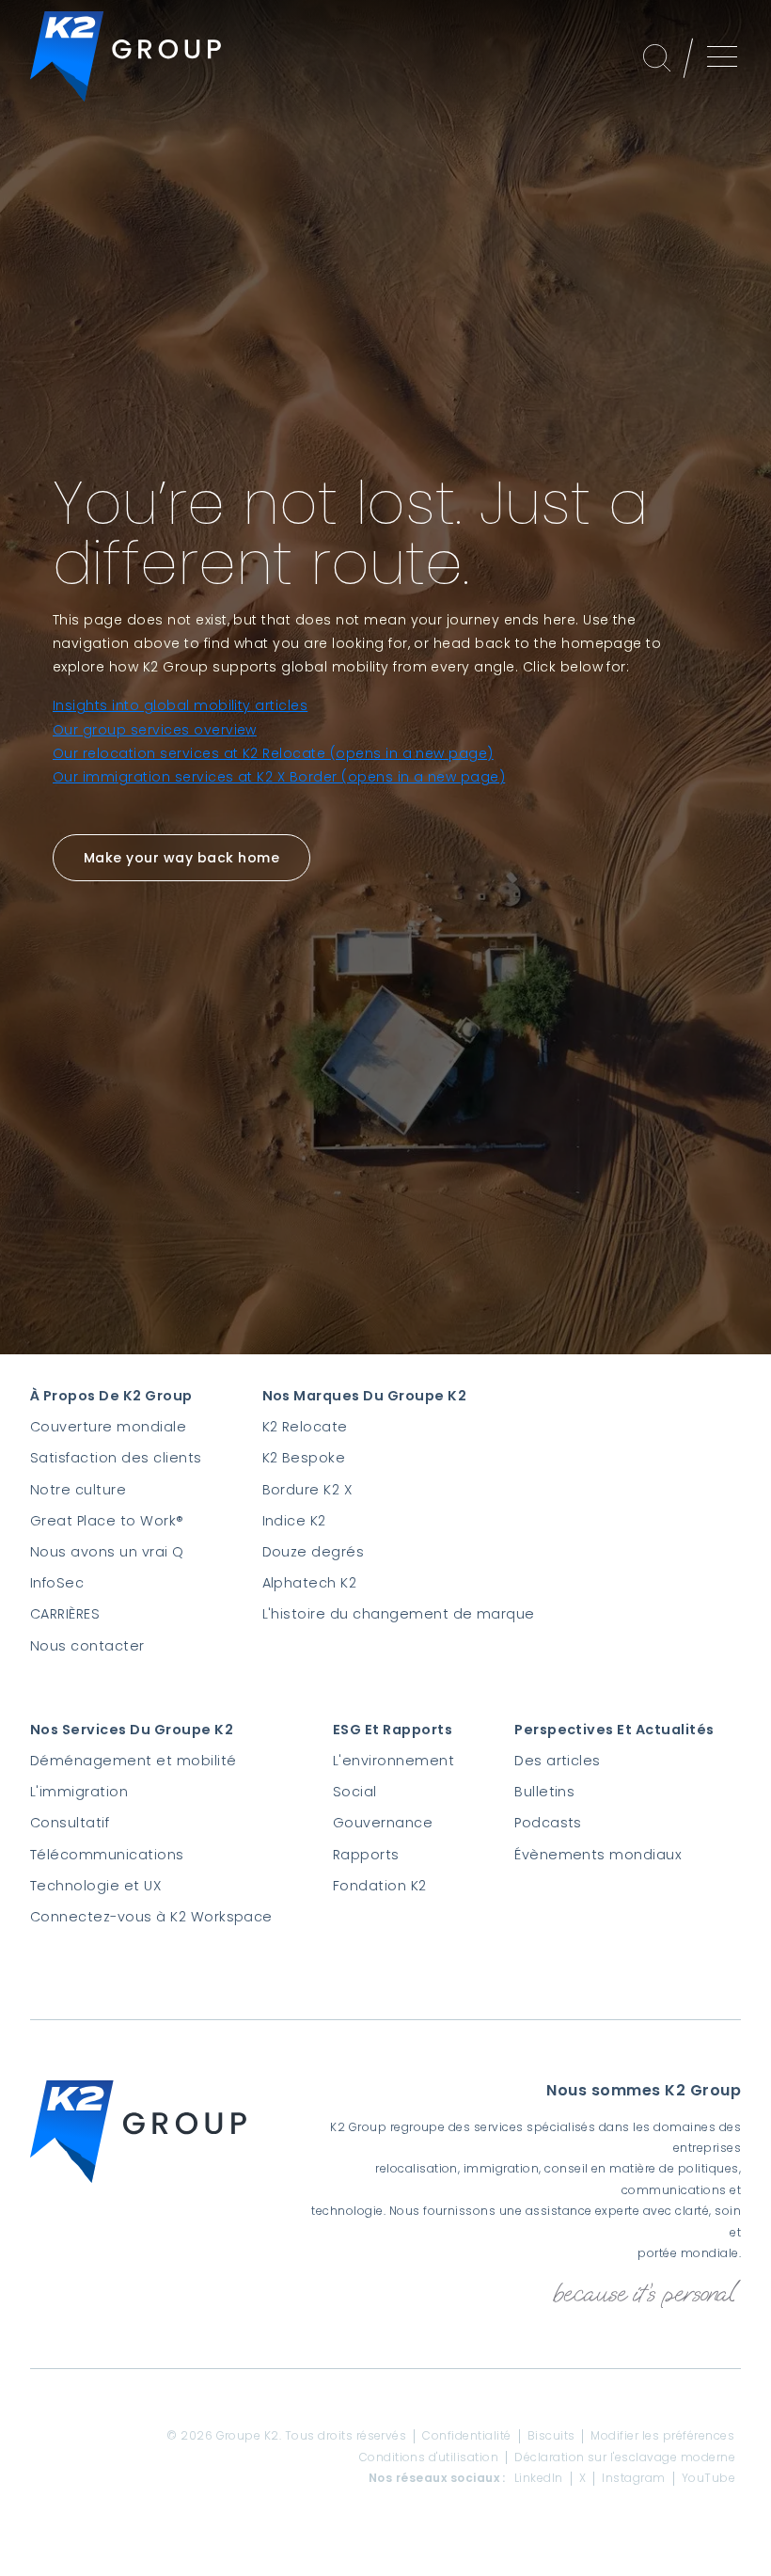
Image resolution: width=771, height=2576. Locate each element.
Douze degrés (314, 1552)
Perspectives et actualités (614, 1730)
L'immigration (79, 1792)
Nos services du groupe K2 (132, 1730)
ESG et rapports (393, 1730)
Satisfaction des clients (116, 1458)
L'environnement (393, 1761)
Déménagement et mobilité (134, 1761)
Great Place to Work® (107, 1521)
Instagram (633, 2478)
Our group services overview (155, 730)
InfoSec (57, 1583)
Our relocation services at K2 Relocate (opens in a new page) (273, 753)
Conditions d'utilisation (429, 2457)
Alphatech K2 (310, 1583)
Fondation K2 (380, 1886)
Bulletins (544, 1792)
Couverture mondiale (108, 1427)
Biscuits (551, 2436)
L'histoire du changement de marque (399, 1614)
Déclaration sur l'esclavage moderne (625, 2457)
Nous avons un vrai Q (107, 1552)
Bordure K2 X (307, 1490)
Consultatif (70, 1823)
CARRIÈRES (65, 1614)
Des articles (558, 1761)
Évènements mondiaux (598, 1855)
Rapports (366, 1855)
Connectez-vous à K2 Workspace (151, 1917)
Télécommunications (107, 1855)
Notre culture (78, 1490)
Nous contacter (87, 1646)
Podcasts (548, 1823)
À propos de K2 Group (111, 1396)
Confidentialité (466, 2436)
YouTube (708, 2478)
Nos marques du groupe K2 (365, 1396)
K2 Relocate (305, 1427)
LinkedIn (539, 2478)
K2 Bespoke (304, 1458)
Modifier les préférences (662, 2436)
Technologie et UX (95, 1886)
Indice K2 (294, 1521)
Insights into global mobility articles (180, 705)
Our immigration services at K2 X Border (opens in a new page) (279, 777)
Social (355, 1792)
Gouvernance (383, 1823)
